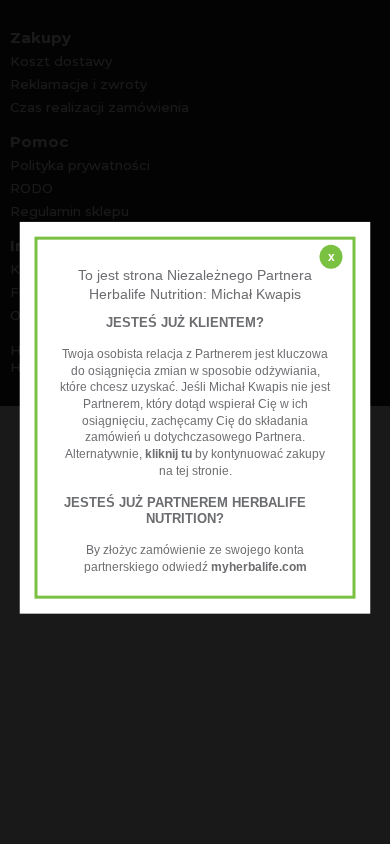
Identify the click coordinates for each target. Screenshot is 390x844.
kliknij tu (168, 454)
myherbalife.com (259, 567)
